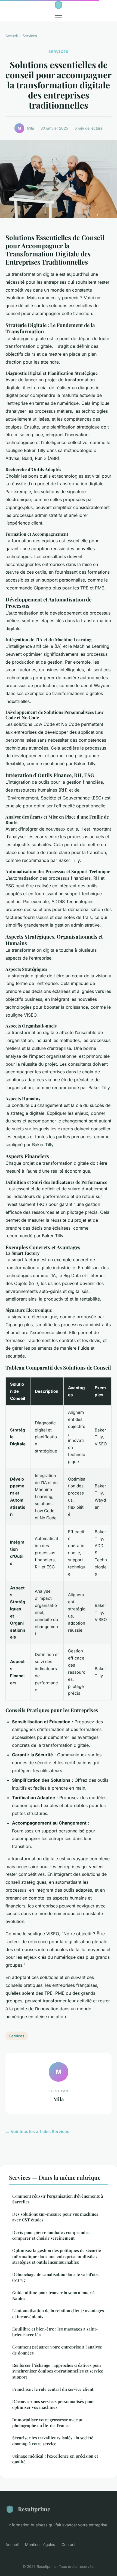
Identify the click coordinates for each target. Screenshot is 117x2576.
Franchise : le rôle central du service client (53, 2389)
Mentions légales (40, 2544)
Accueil (12, 36)
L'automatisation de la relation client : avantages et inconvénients (58, 2313)
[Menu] (59, 17)
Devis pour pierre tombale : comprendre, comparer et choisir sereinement (51, 2235)
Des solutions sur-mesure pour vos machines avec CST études (55, 2217)
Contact (69, 2544)
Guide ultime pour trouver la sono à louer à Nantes (53, 2295)
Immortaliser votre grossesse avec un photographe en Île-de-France (48, 2423)
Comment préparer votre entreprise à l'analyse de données (57, 2350)
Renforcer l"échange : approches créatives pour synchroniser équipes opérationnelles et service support (58, 2371)
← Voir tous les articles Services (37, 2132)
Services (30, 36)
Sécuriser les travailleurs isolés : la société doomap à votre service (53, 2441)
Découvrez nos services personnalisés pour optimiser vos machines (53, 2404)
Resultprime (34, 2509)
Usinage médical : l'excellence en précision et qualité (55, 2459)
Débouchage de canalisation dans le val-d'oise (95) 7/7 (56, 2277)
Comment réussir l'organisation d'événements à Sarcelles (58, 2199)
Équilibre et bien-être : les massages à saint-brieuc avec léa (55, 2332)
